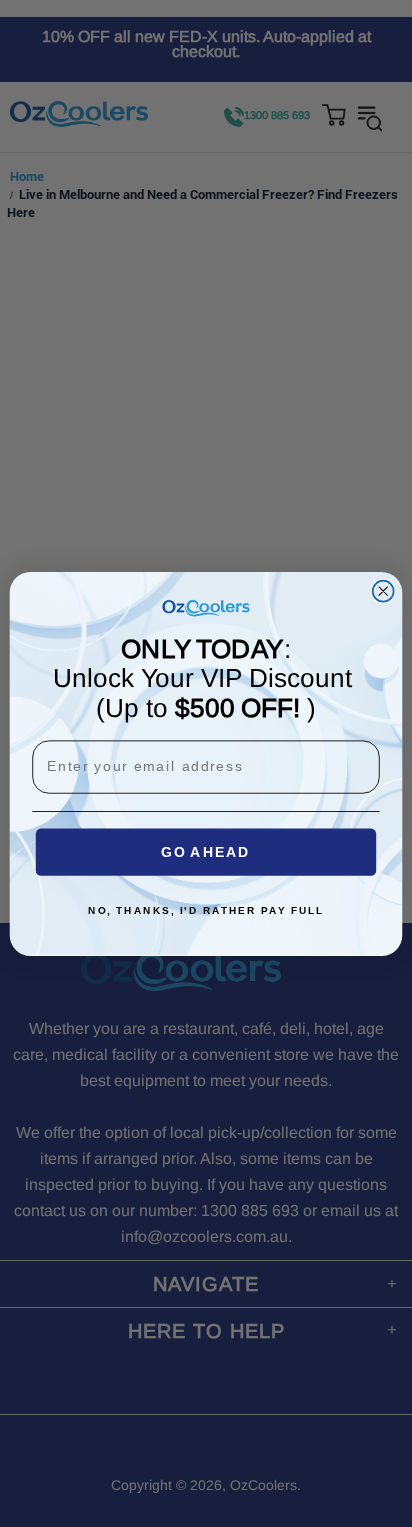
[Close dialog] (383, 590)
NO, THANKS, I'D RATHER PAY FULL (206, 910)
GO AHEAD (205, 851)
